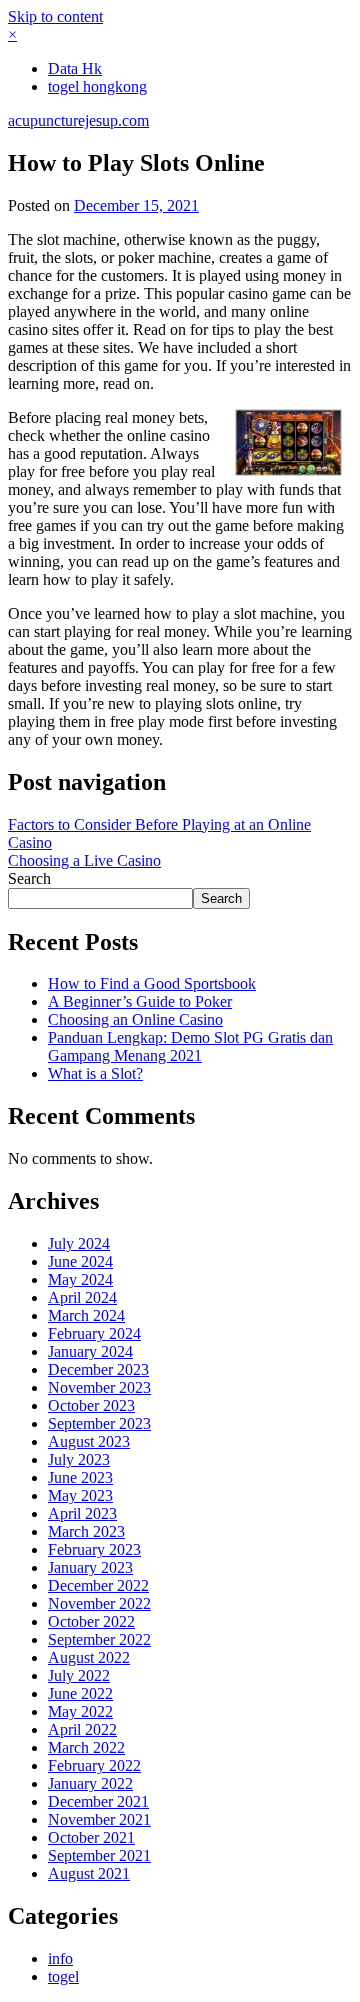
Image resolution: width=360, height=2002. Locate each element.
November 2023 (99, 1387)
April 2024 (82, 1297)
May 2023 (80, 1495)
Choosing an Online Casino (135, 1019)
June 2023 (80, 1477)
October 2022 (91, 1621)
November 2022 (99, 1603)
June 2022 (80, 1693)
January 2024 (90, 1351)
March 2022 (86, 1747)
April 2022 (82, 1729)
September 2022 (99, 1639)
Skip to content (55, 16)
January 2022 (90, 1783)
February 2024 (94, 1333)
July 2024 (79, 1243)
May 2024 (80, 1279)
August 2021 (89, 1873)
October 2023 (91, 1405)
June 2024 (80, 1261)
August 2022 (89, 1657)
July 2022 (79, 1675)
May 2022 (80, 1711)
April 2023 (82, 1513)
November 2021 (99, 1819)
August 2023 (89, 1441)
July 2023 (79, 1459)
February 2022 (94, 1765)
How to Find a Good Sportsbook (152, 983)
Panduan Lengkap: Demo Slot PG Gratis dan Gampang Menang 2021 (190, 1046)
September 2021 (99, 1855)
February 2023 (94, 1549)
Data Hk (75, 68)
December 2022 (98, 1585)
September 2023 (99, 1423)
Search (29, 878)
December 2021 (98, 1801)
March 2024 (86, 1315)
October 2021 (91, 1837)
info (60, 1958)
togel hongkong (97, 86)
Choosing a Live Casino (84, 860)
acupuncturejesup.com (78, 120)
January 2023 (90, 1567)
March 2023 (86, 1531)
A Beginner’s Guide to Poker (140, 1001)
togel (63, 1976)
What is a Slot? (95, 1073)
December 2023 (98, 1369)
